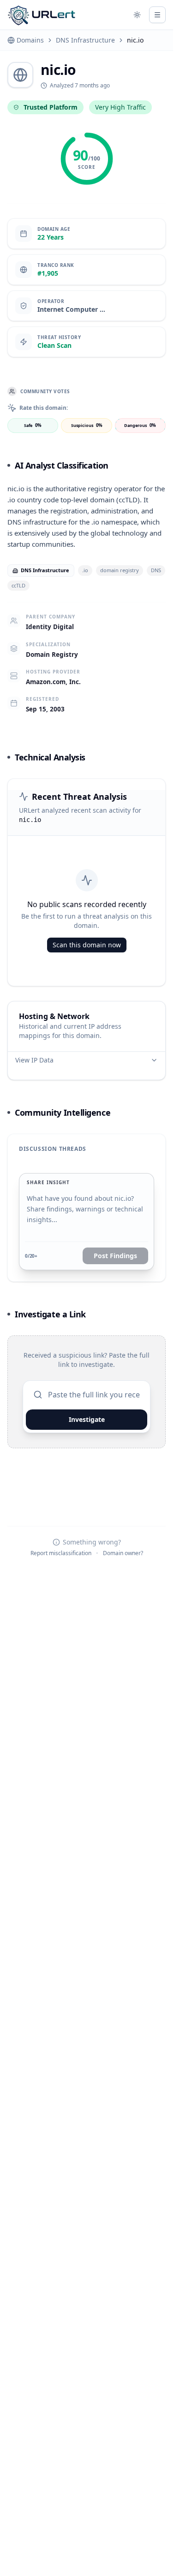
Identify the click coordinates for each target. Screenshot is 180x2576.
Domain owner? (123, 1553)
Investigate (87, 1419)
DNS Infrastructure (85, 40)
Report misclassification (61, 1553)
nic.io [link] (135, 40)
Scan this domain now (87, 945)
